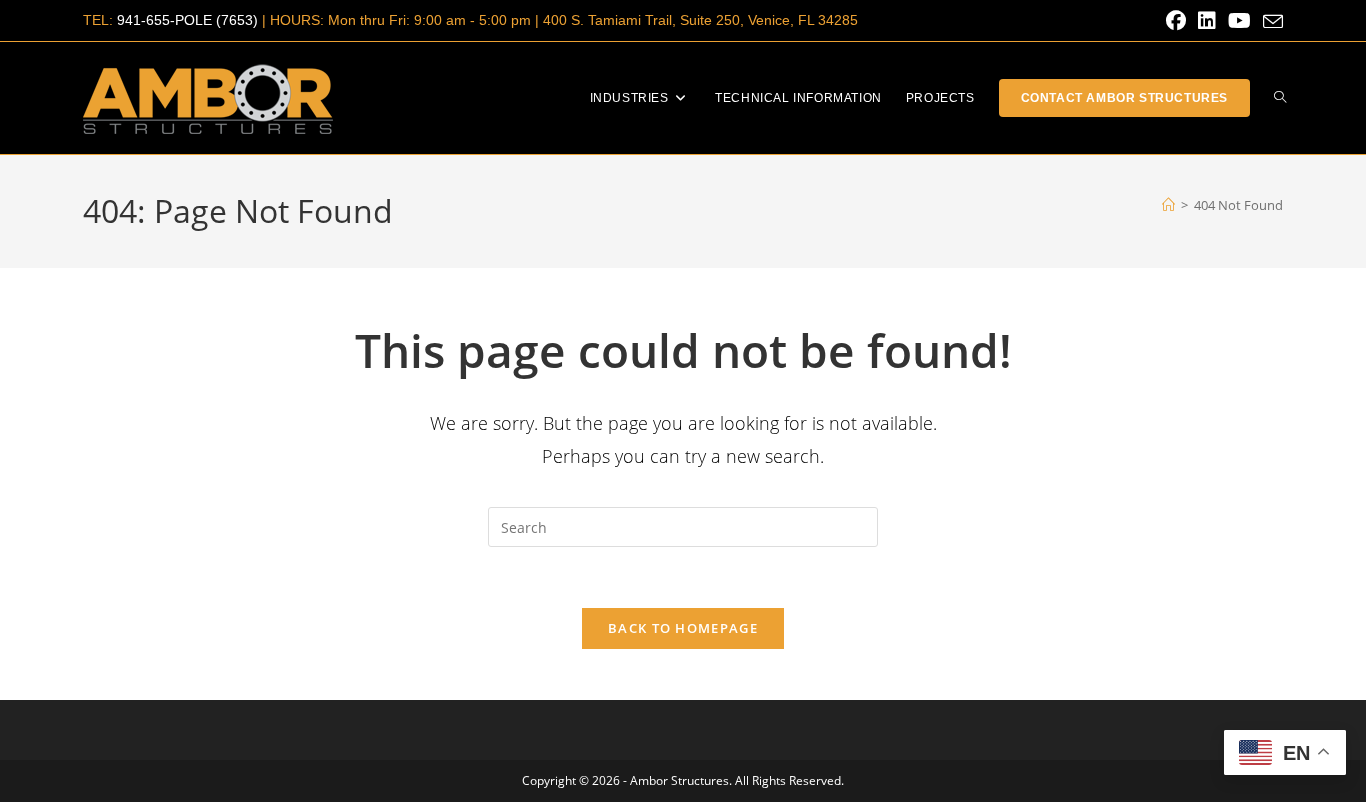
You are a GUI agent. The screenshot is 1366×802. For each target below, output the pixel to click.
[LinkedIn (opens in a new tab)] (1207, 21)
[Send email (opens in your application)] (1270, 22)
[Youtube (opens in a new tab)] (1239, 21)
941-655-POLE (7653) (187, 20)
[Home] (1168, 205)
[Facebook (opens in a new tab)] (1176, 21)
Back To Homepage (683, 628)
